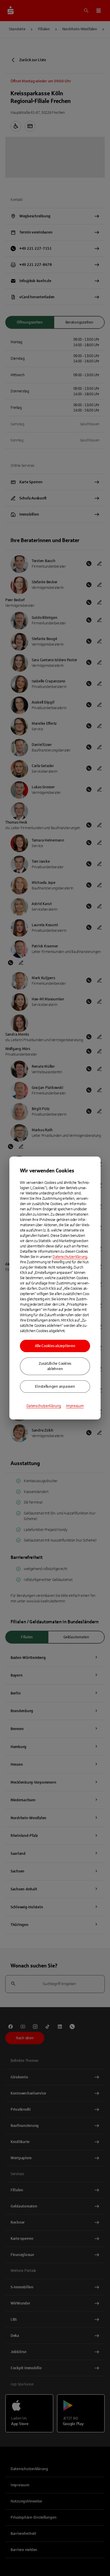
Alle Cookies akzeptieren (55, 1346)
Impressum (75, 1406)
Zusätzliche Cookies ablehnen (55, 1366)
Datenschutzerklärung (70, 1257)
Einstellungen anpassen (55, 1387)
